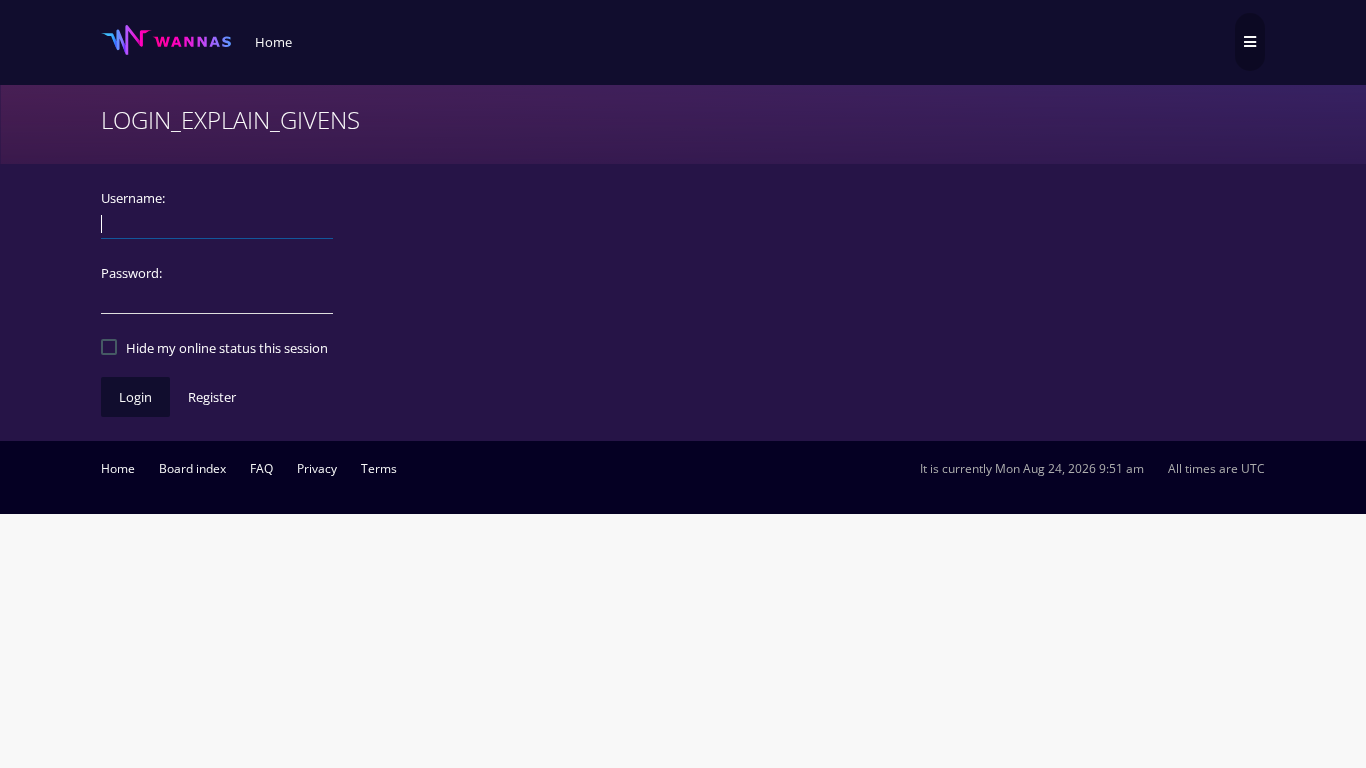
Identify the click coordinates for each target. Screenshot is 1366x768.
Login (135, 397)
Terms (379, 468)
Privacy (317, 468)
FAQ (261, 468)
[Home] (166, 40)
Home (118, 468)
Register (212, 397)
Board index (192, 468)
